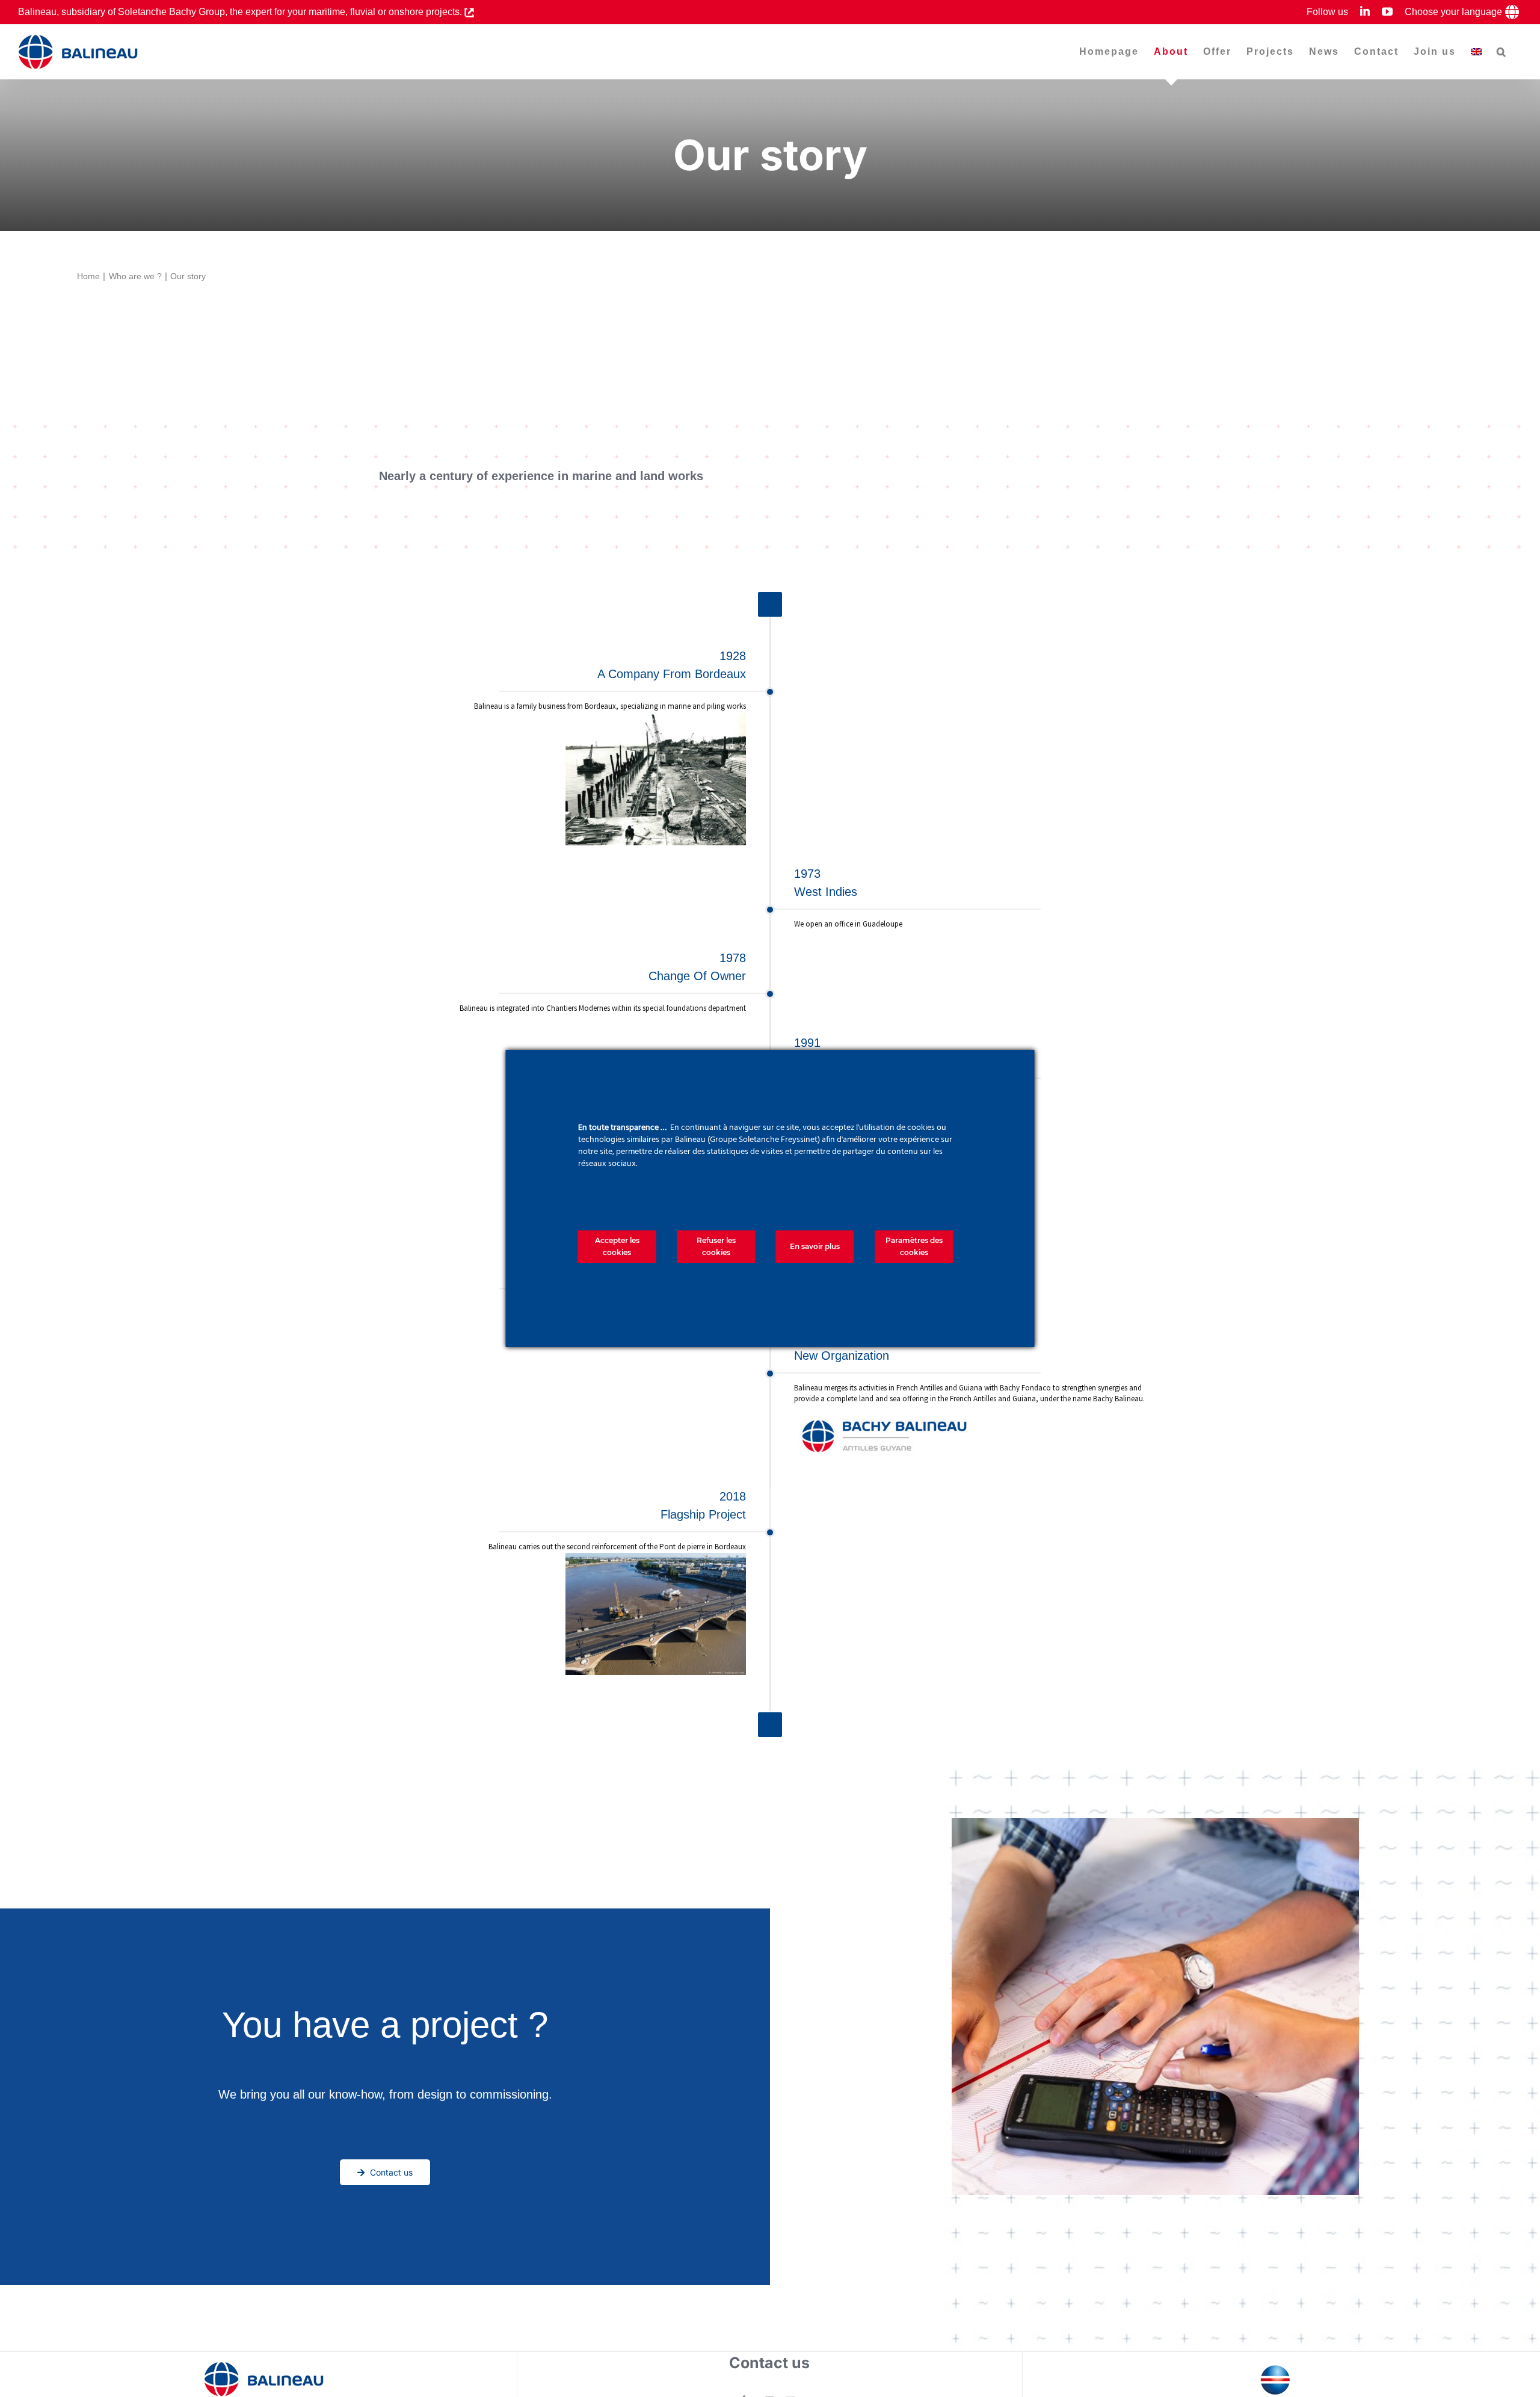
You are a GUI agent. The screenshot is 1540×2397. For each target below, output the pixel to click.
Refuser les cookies (716, 1246)
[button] (1502, 52)
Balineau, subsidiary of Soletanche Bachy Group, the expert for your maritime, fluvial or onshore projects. (241, 12)
